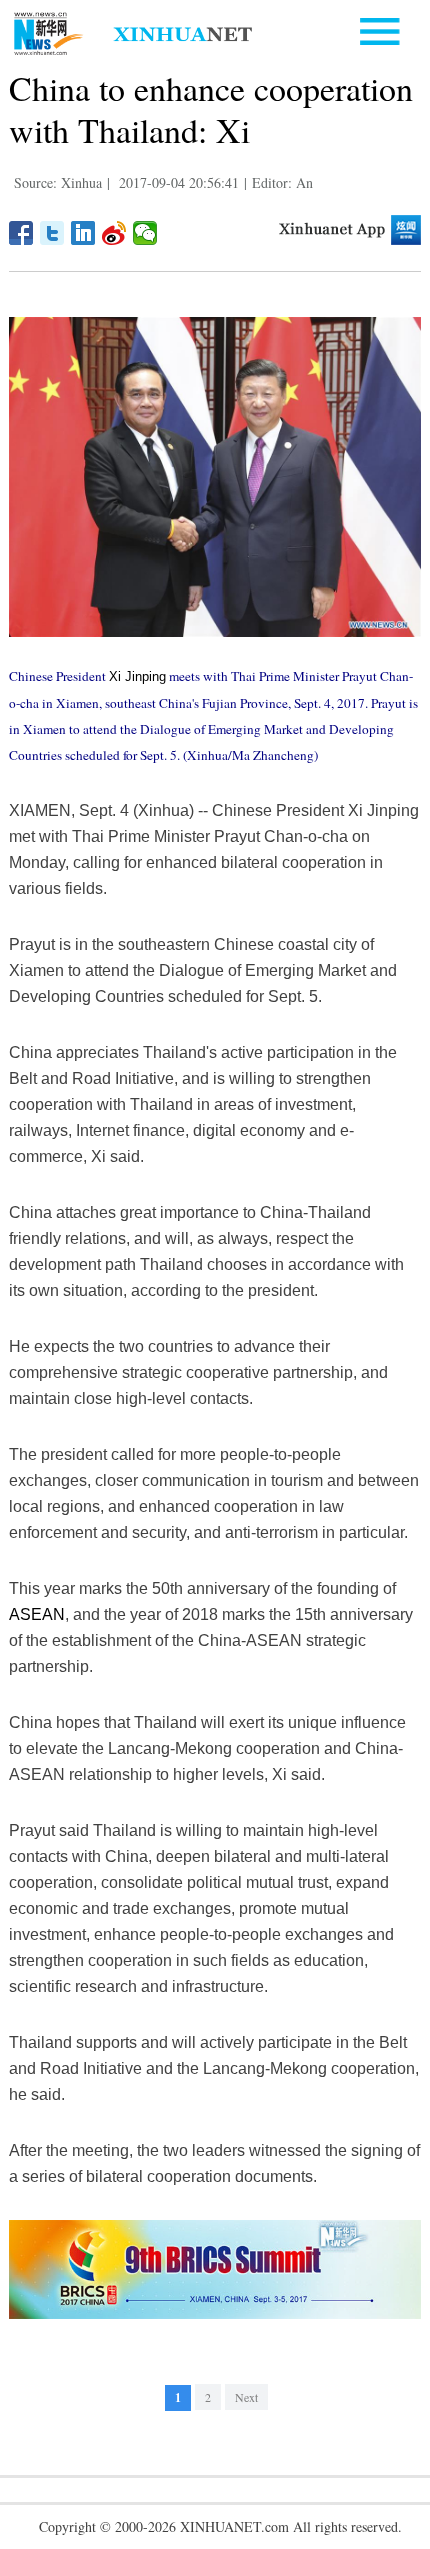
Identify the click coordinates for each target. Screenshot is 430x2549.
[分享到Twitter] (52, 233)
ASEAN (37, 1614)
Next (246, 2397)
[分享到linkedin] (83, 233)
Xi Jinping (137, 676)
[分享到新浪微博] (114, 233)
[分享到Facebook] (21, 233)
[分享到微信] (145, 233)
